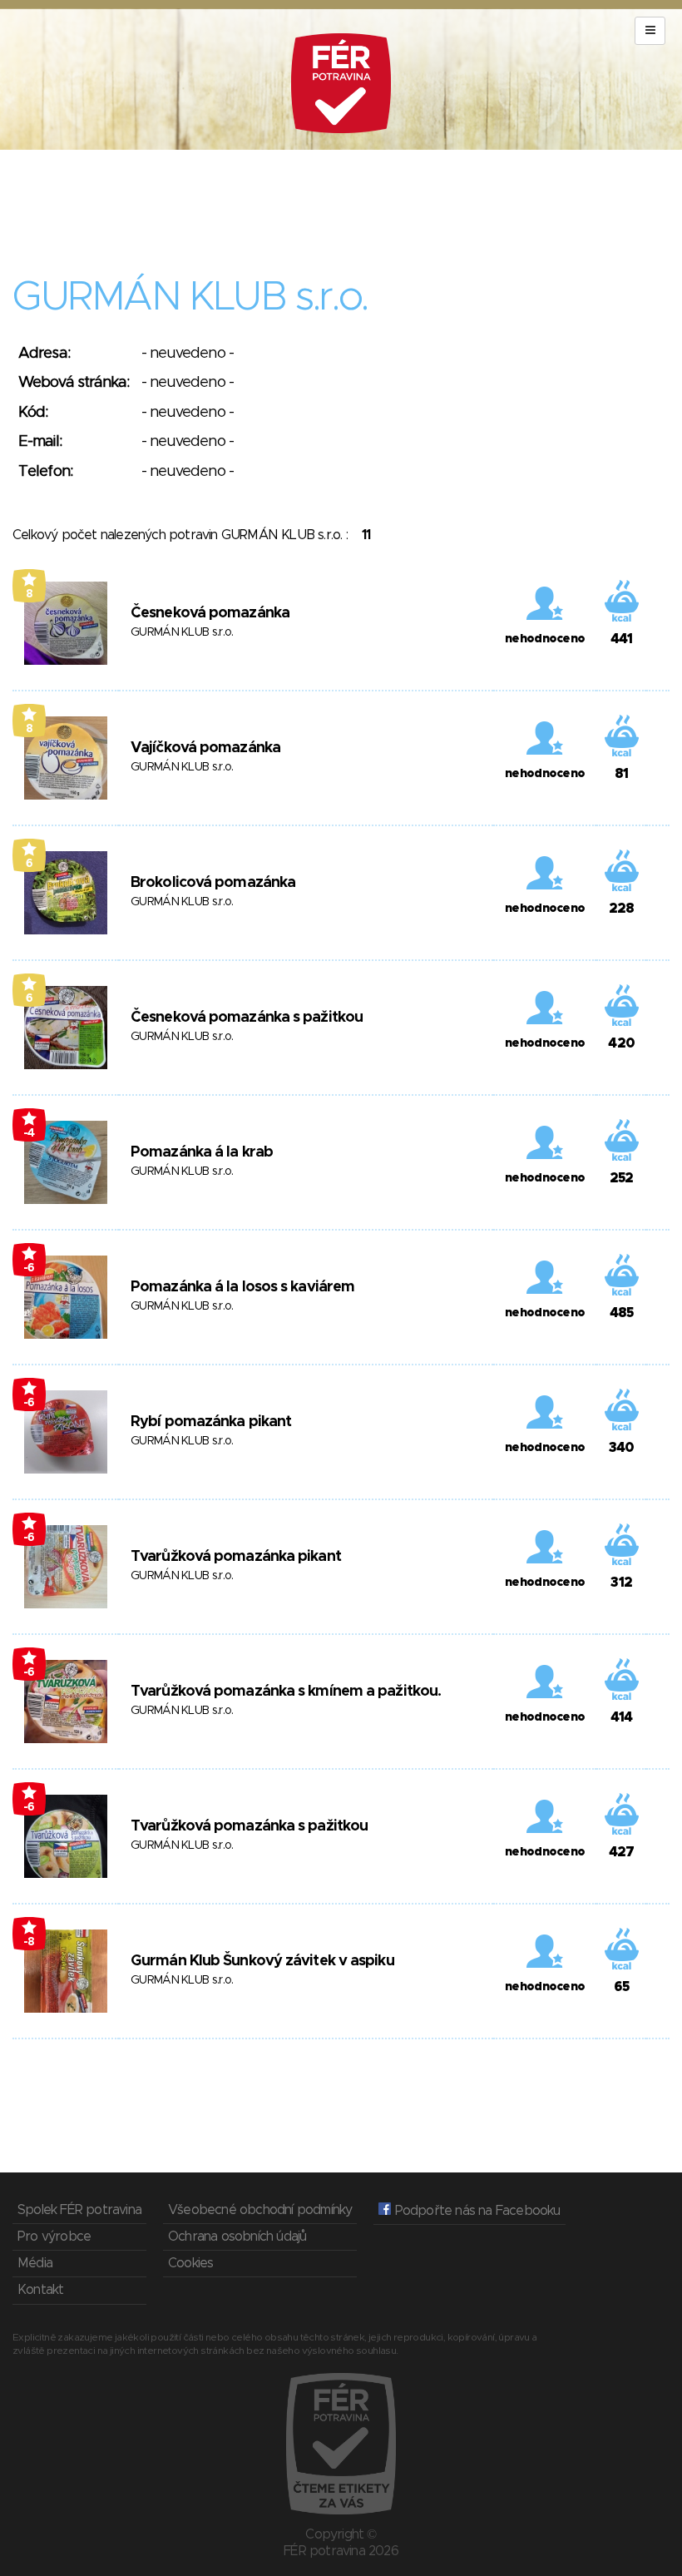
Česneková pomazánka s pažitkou (247, 1018)
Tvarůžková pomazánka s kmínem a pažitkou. (286, 1692)
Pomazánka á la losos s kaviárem (242, 1287)
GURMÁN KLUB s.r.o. (182, 632)
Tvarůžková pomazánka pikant (236, 1557)
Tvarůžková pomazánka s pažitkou (249, 1826)
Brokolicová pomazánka (213, 883)
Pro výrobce (54, 2237)
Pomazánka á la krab (202, 1152)
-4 (29, 1133)
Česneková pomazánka (210, 613)
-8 (29, 1942)
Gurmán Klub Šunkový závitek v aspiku (262, 1961)
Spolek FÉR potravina (79, 2210)
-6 (29, 1268)
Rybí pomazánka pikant (211, 1422)
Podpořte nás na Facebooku (475, 2211)
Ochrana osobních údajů (237, 2237)
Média (35, 2263)
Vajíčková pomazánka (205, 748)
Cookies (190, 2263)
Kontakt (40, 2290)
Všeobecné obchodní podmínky (260, 2210)
